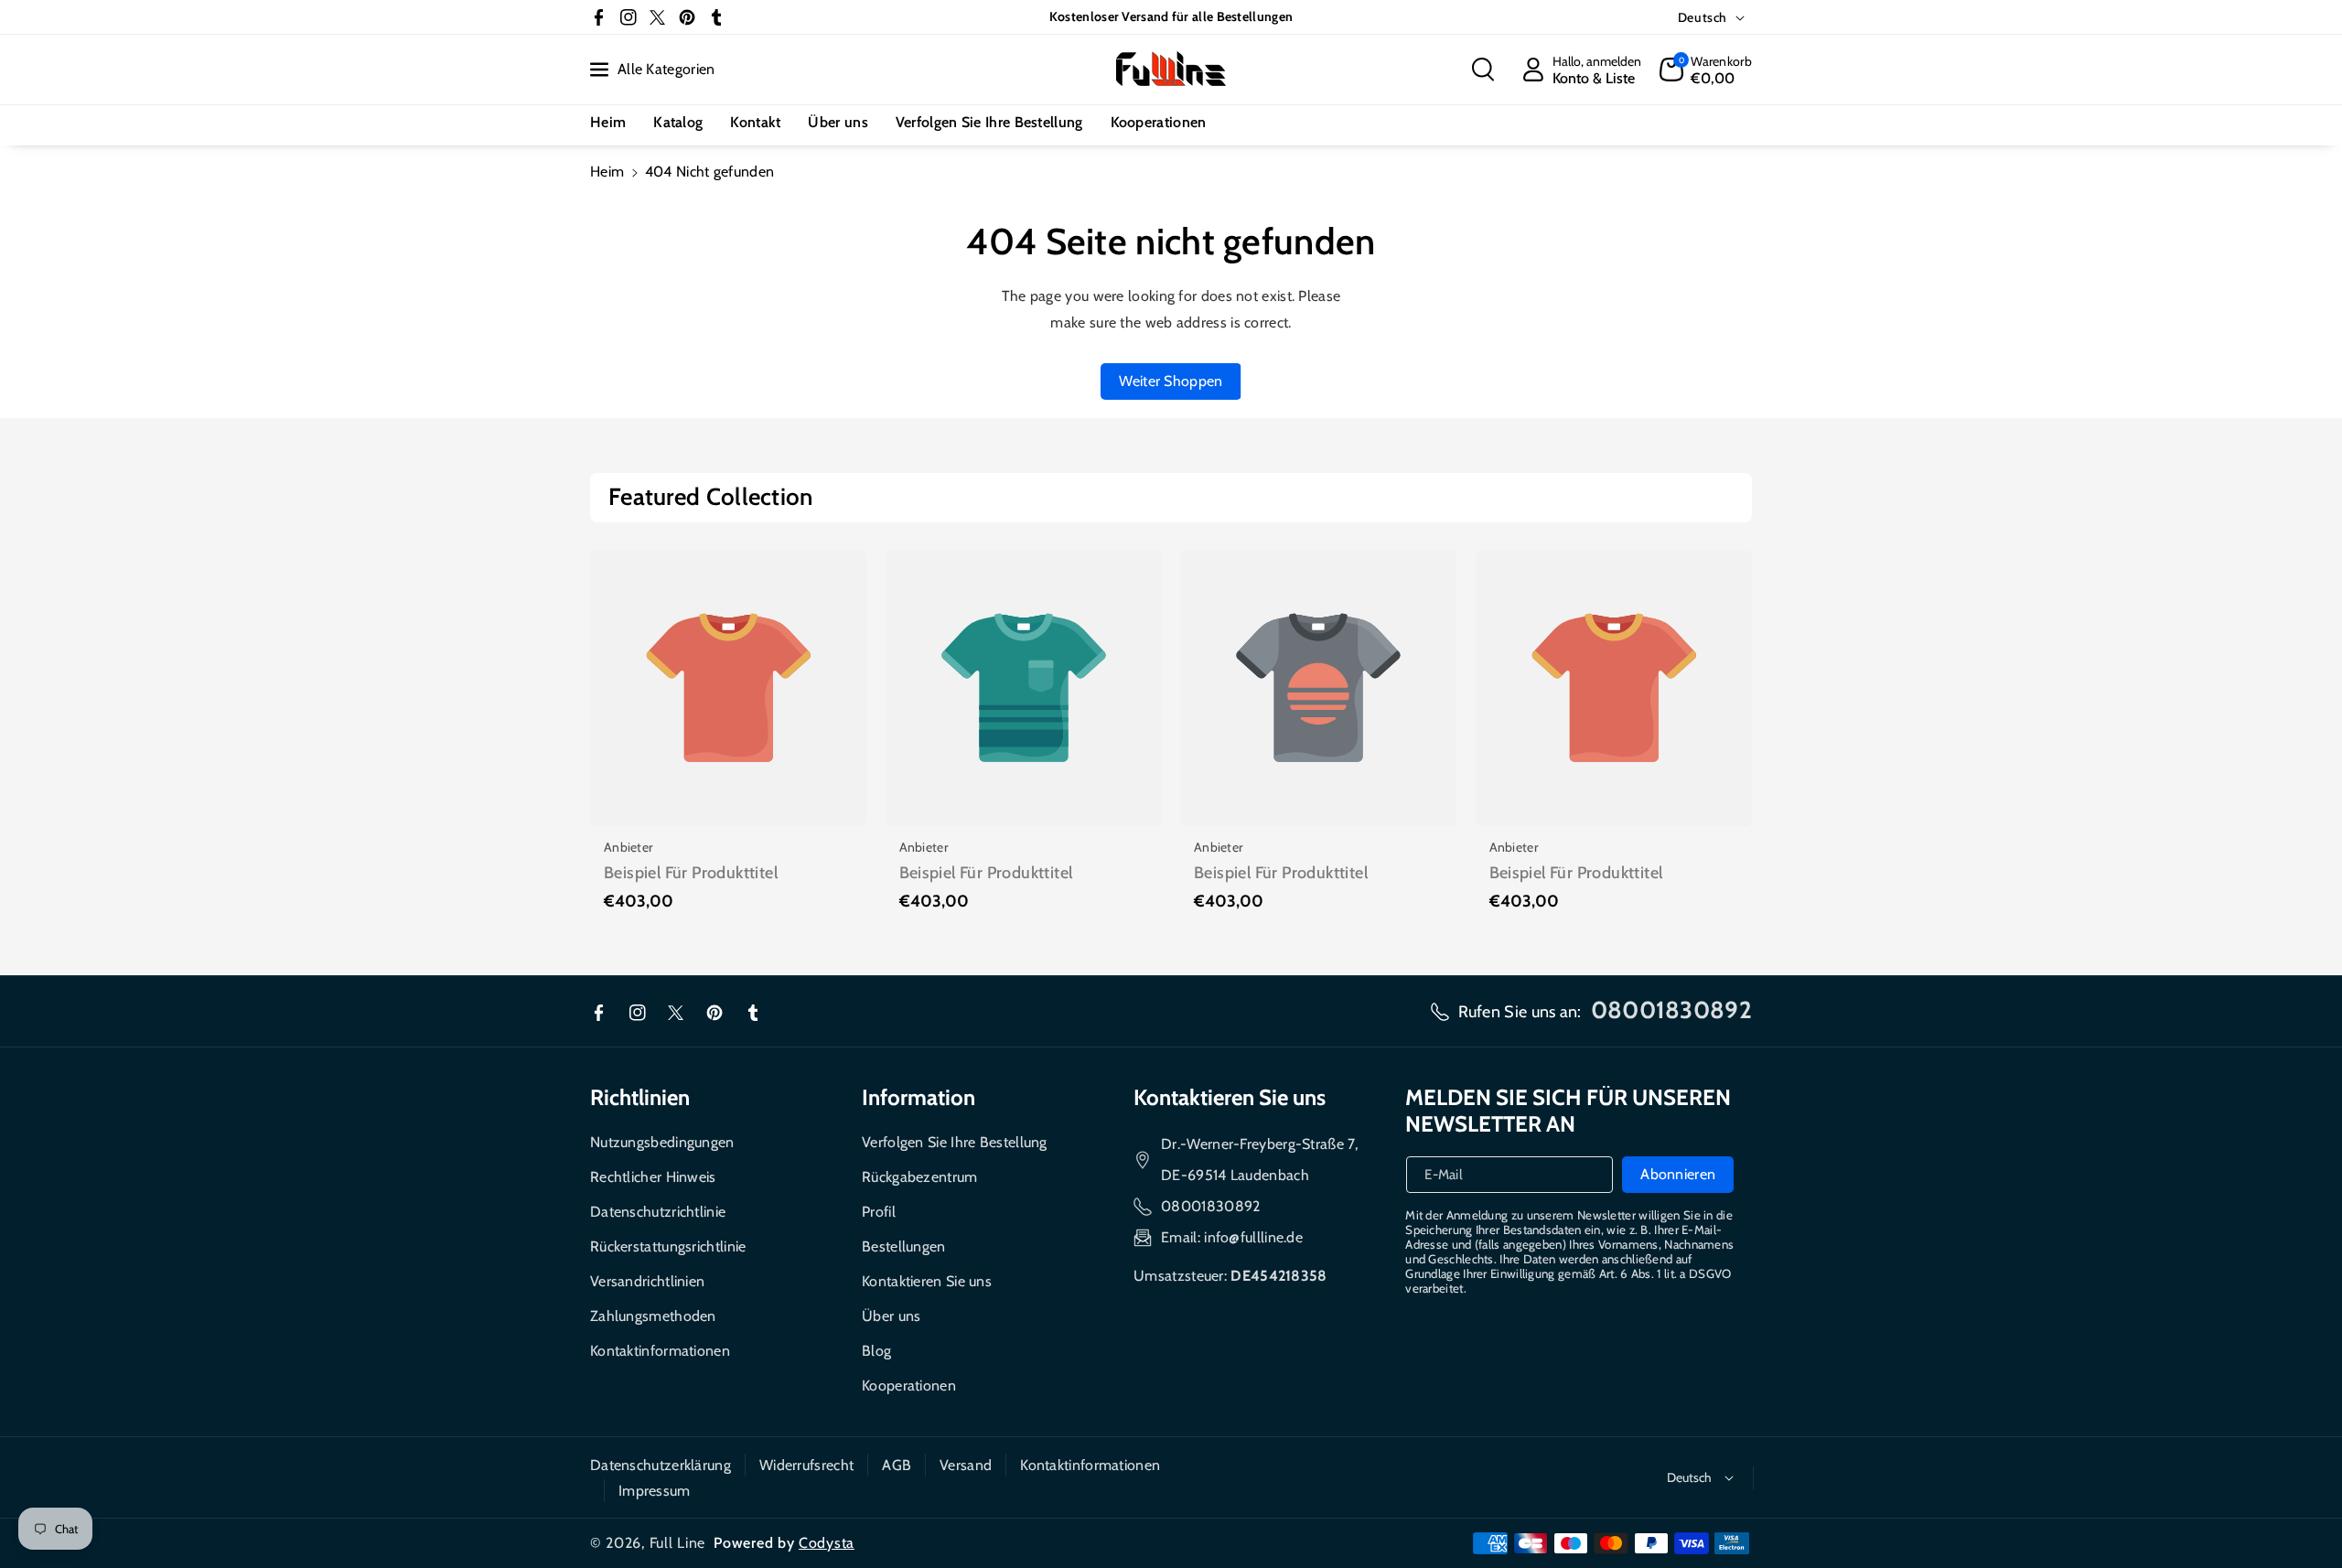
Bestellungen (904, 1246)
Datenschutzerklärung (661, 1465)
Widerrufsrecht (806, 1465)
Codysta (827, 1543)
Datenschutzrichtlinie (658, 1212)
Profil (879, 1212)
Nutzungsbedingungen (662, 1142)
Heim (607, 172)
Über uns (891, 1316)
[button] (1483, 70)
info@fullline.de (1253, 1237)
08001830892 (1210, 1206)
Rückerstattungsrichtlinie (668, 1246)
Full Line (677, 1543)
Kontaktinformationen (660, 1351)
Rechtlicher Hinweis (653, 1177)
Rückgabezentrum (920, 1177)
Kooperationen (909, 1385)
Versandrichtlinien (647, 1281)
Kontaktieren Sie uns (927, 1281)
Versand (966, 1465)
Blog (876, 1351)
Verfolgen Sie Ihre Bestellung (955, 1142)
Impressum (655, 1491)
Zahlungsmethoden (653, 1316)
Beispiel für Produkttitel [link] (691, 873)
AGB (897, 1465)
